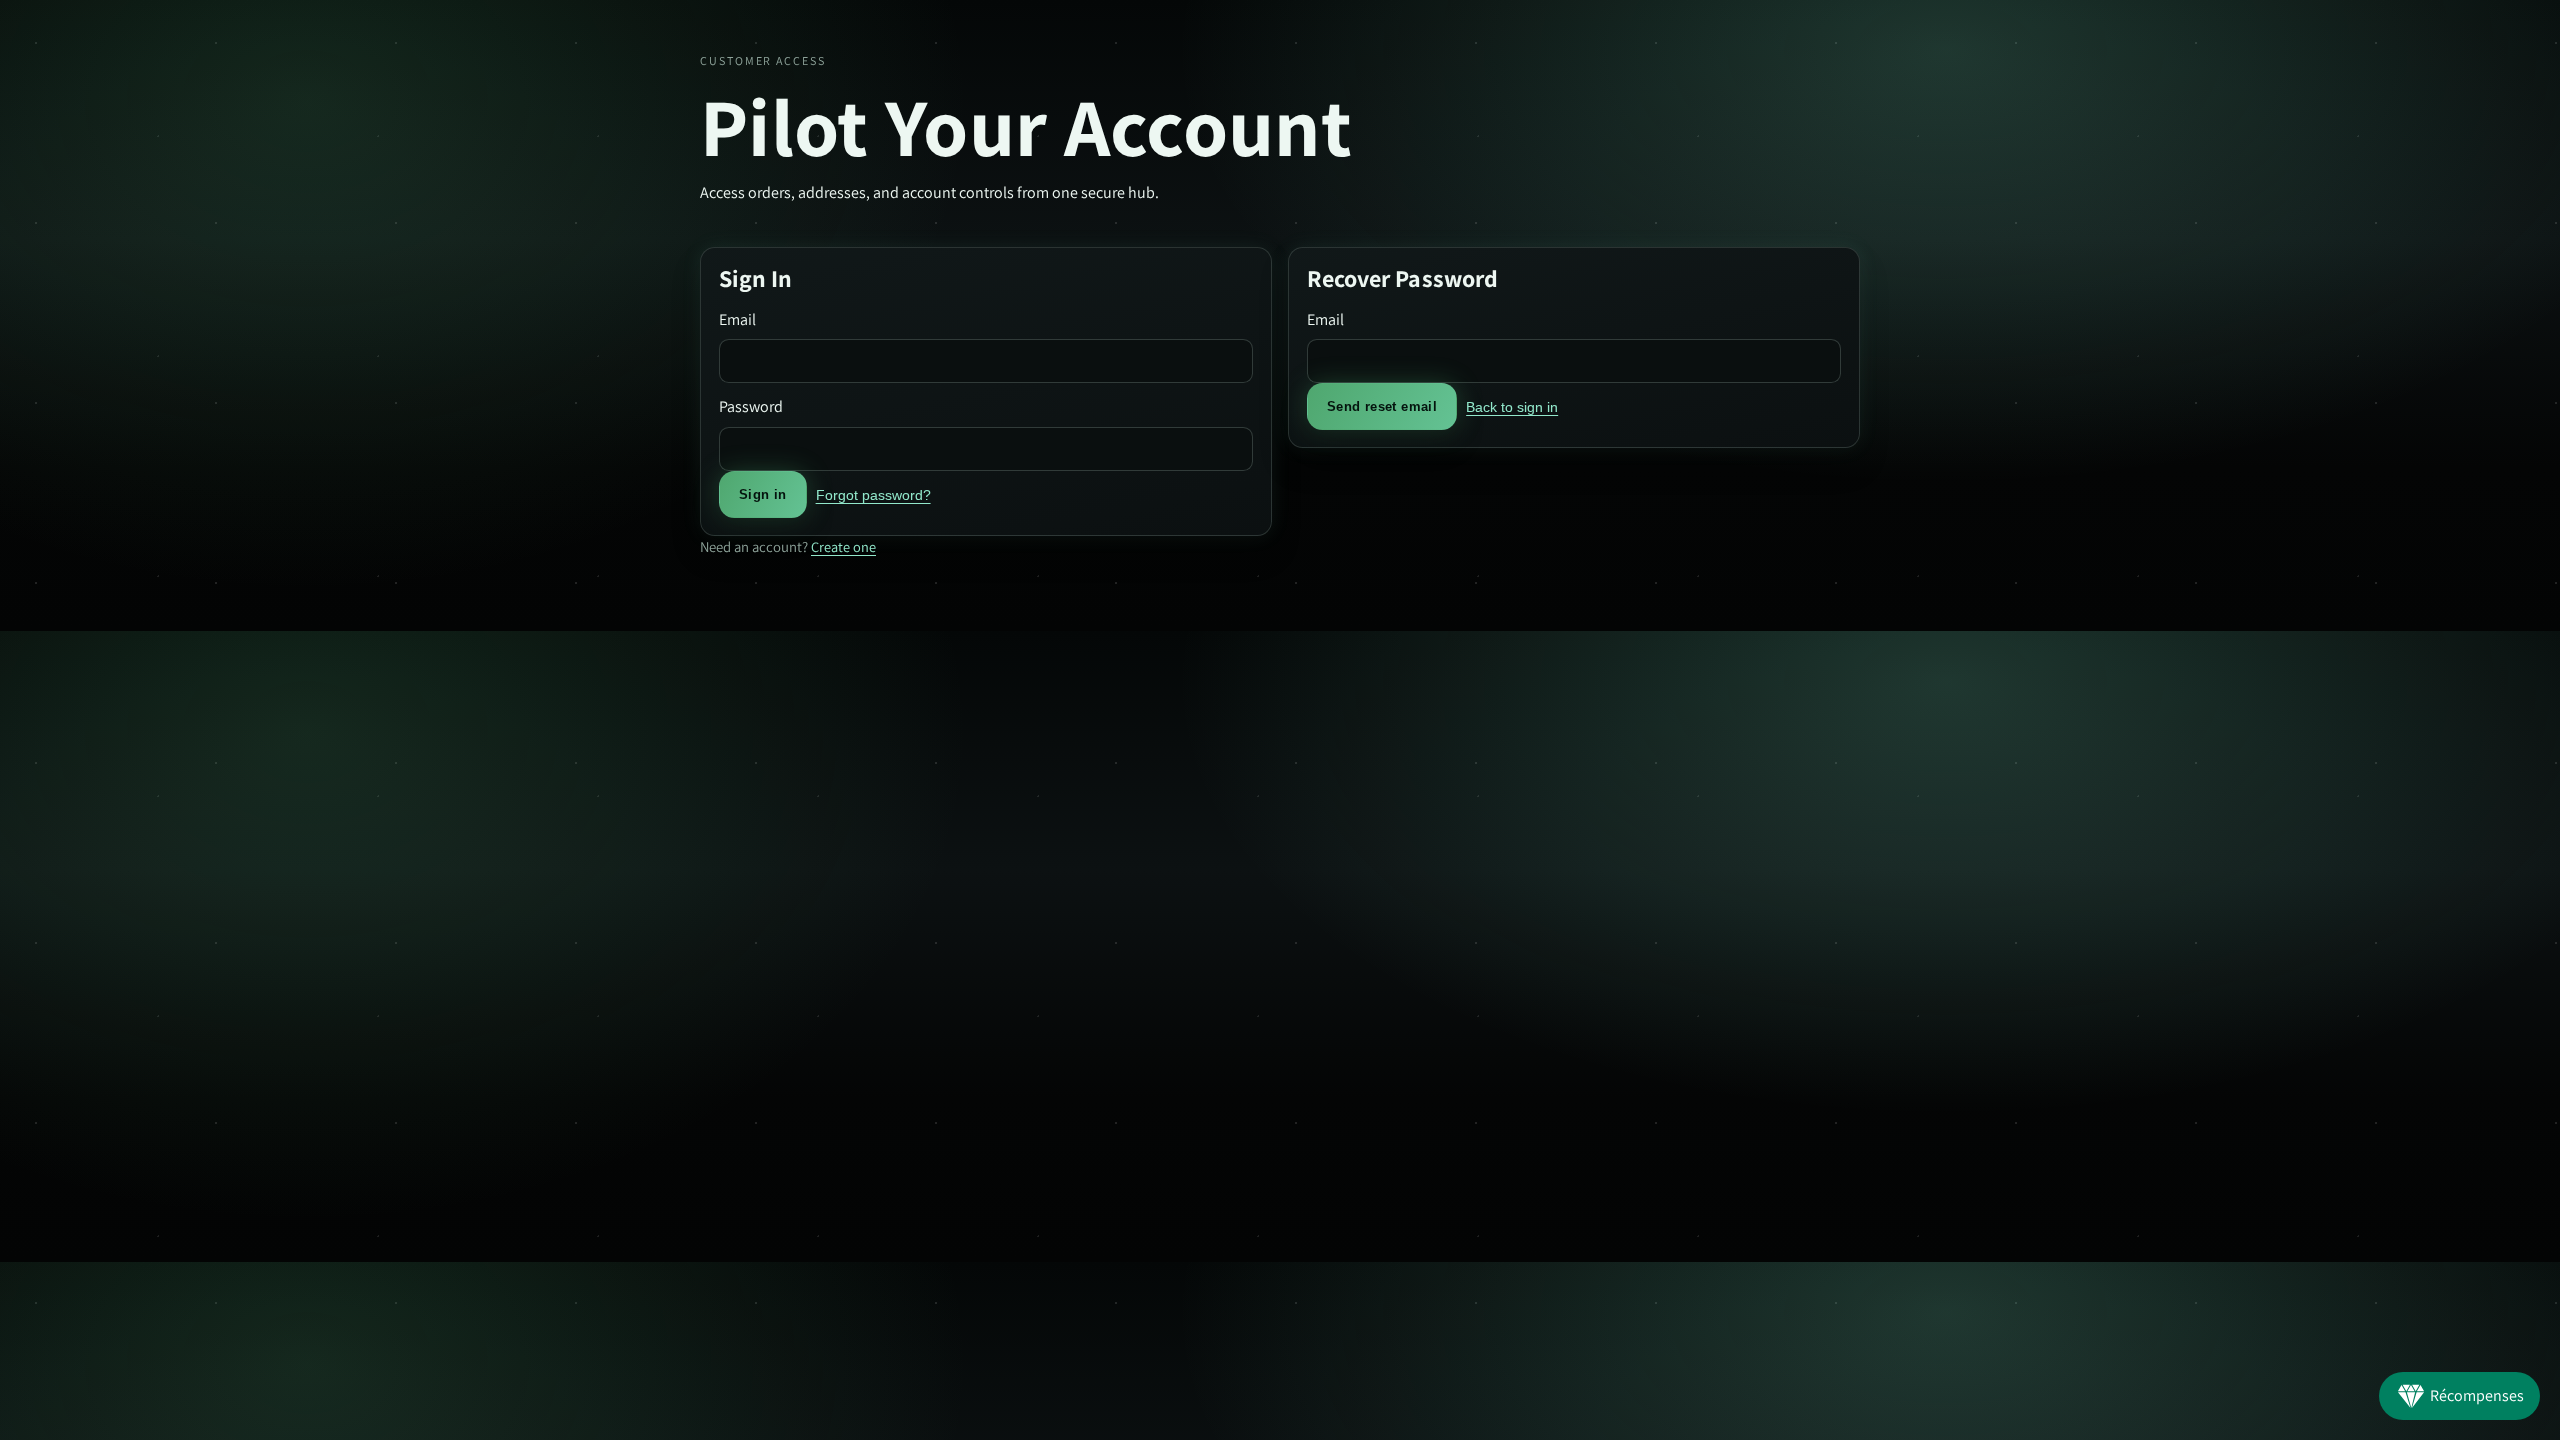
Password (751, 406)
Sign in (763, 494)
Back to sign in (1512, 407)
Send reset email (1382, 406)
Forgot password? (873, 495)
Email (737, 319)
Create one (843, 546)
